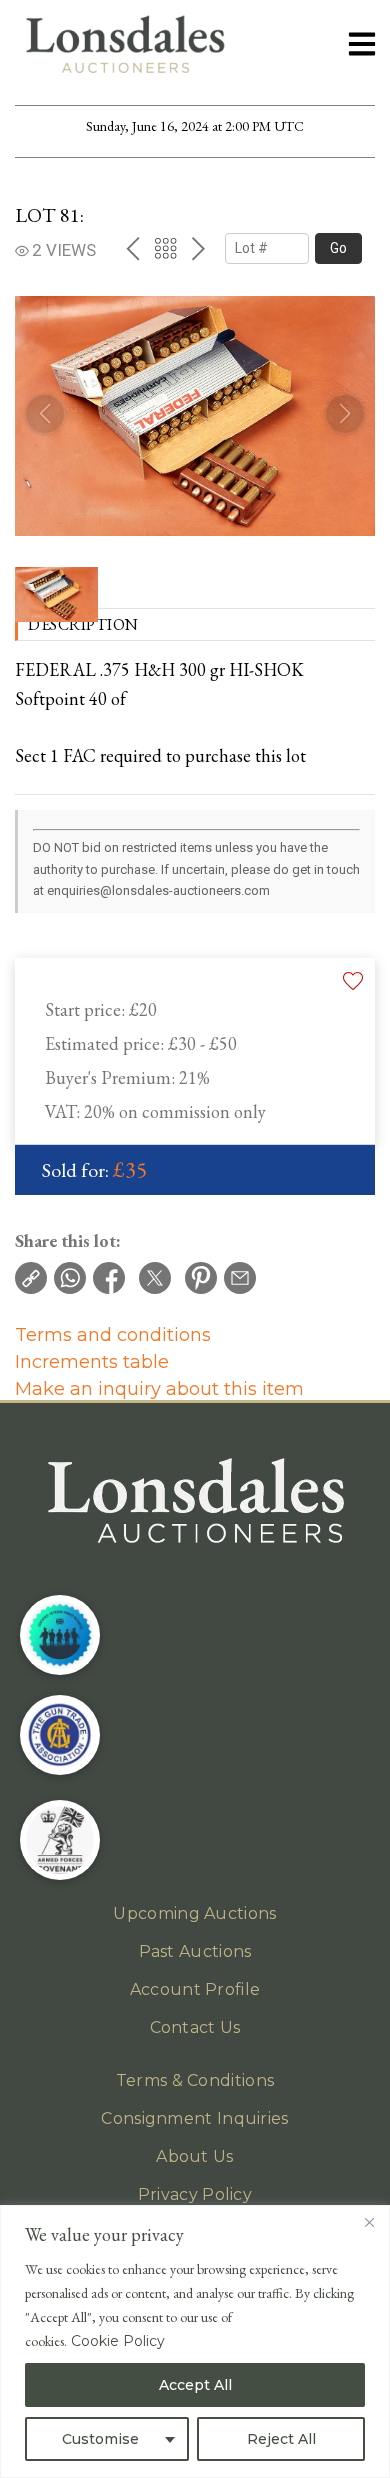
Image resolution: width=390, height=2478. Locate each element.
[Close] (369, 2222)
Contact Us (195, 2027)
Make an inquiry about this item (159, 1389)
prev (132, 248)
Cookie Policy (118, 2341)
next (198, 248)
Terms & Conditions (195, 2080)
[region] (195, 2341)
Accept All (195, 2385)
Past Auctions (195, 1951)
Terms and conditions (113, 1335)
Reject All (281, 2439)
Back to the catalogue (165, 248)
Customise (100, 2439)
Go (338, 248)
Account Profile (195, 1989)
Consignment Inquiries (194, 2118)
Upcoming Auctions (194, 1913)
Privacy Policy (195, 2194)
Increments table (92, 1362)
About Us (194, 2156)
